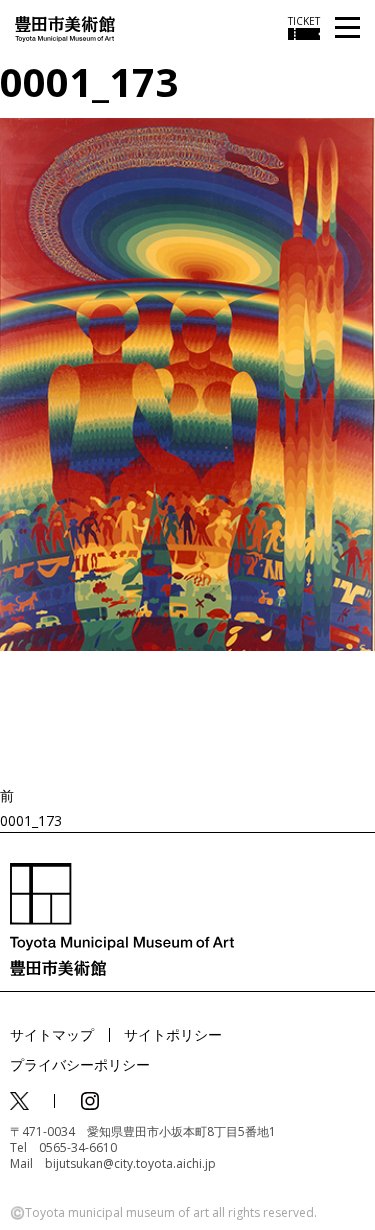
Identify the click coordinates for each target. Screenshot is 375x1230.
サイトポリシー (173, 1034)
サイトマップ (52, 1034)
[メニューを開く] (347, 28)
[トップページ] (65, 27)
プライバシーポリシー (80, 1064)
